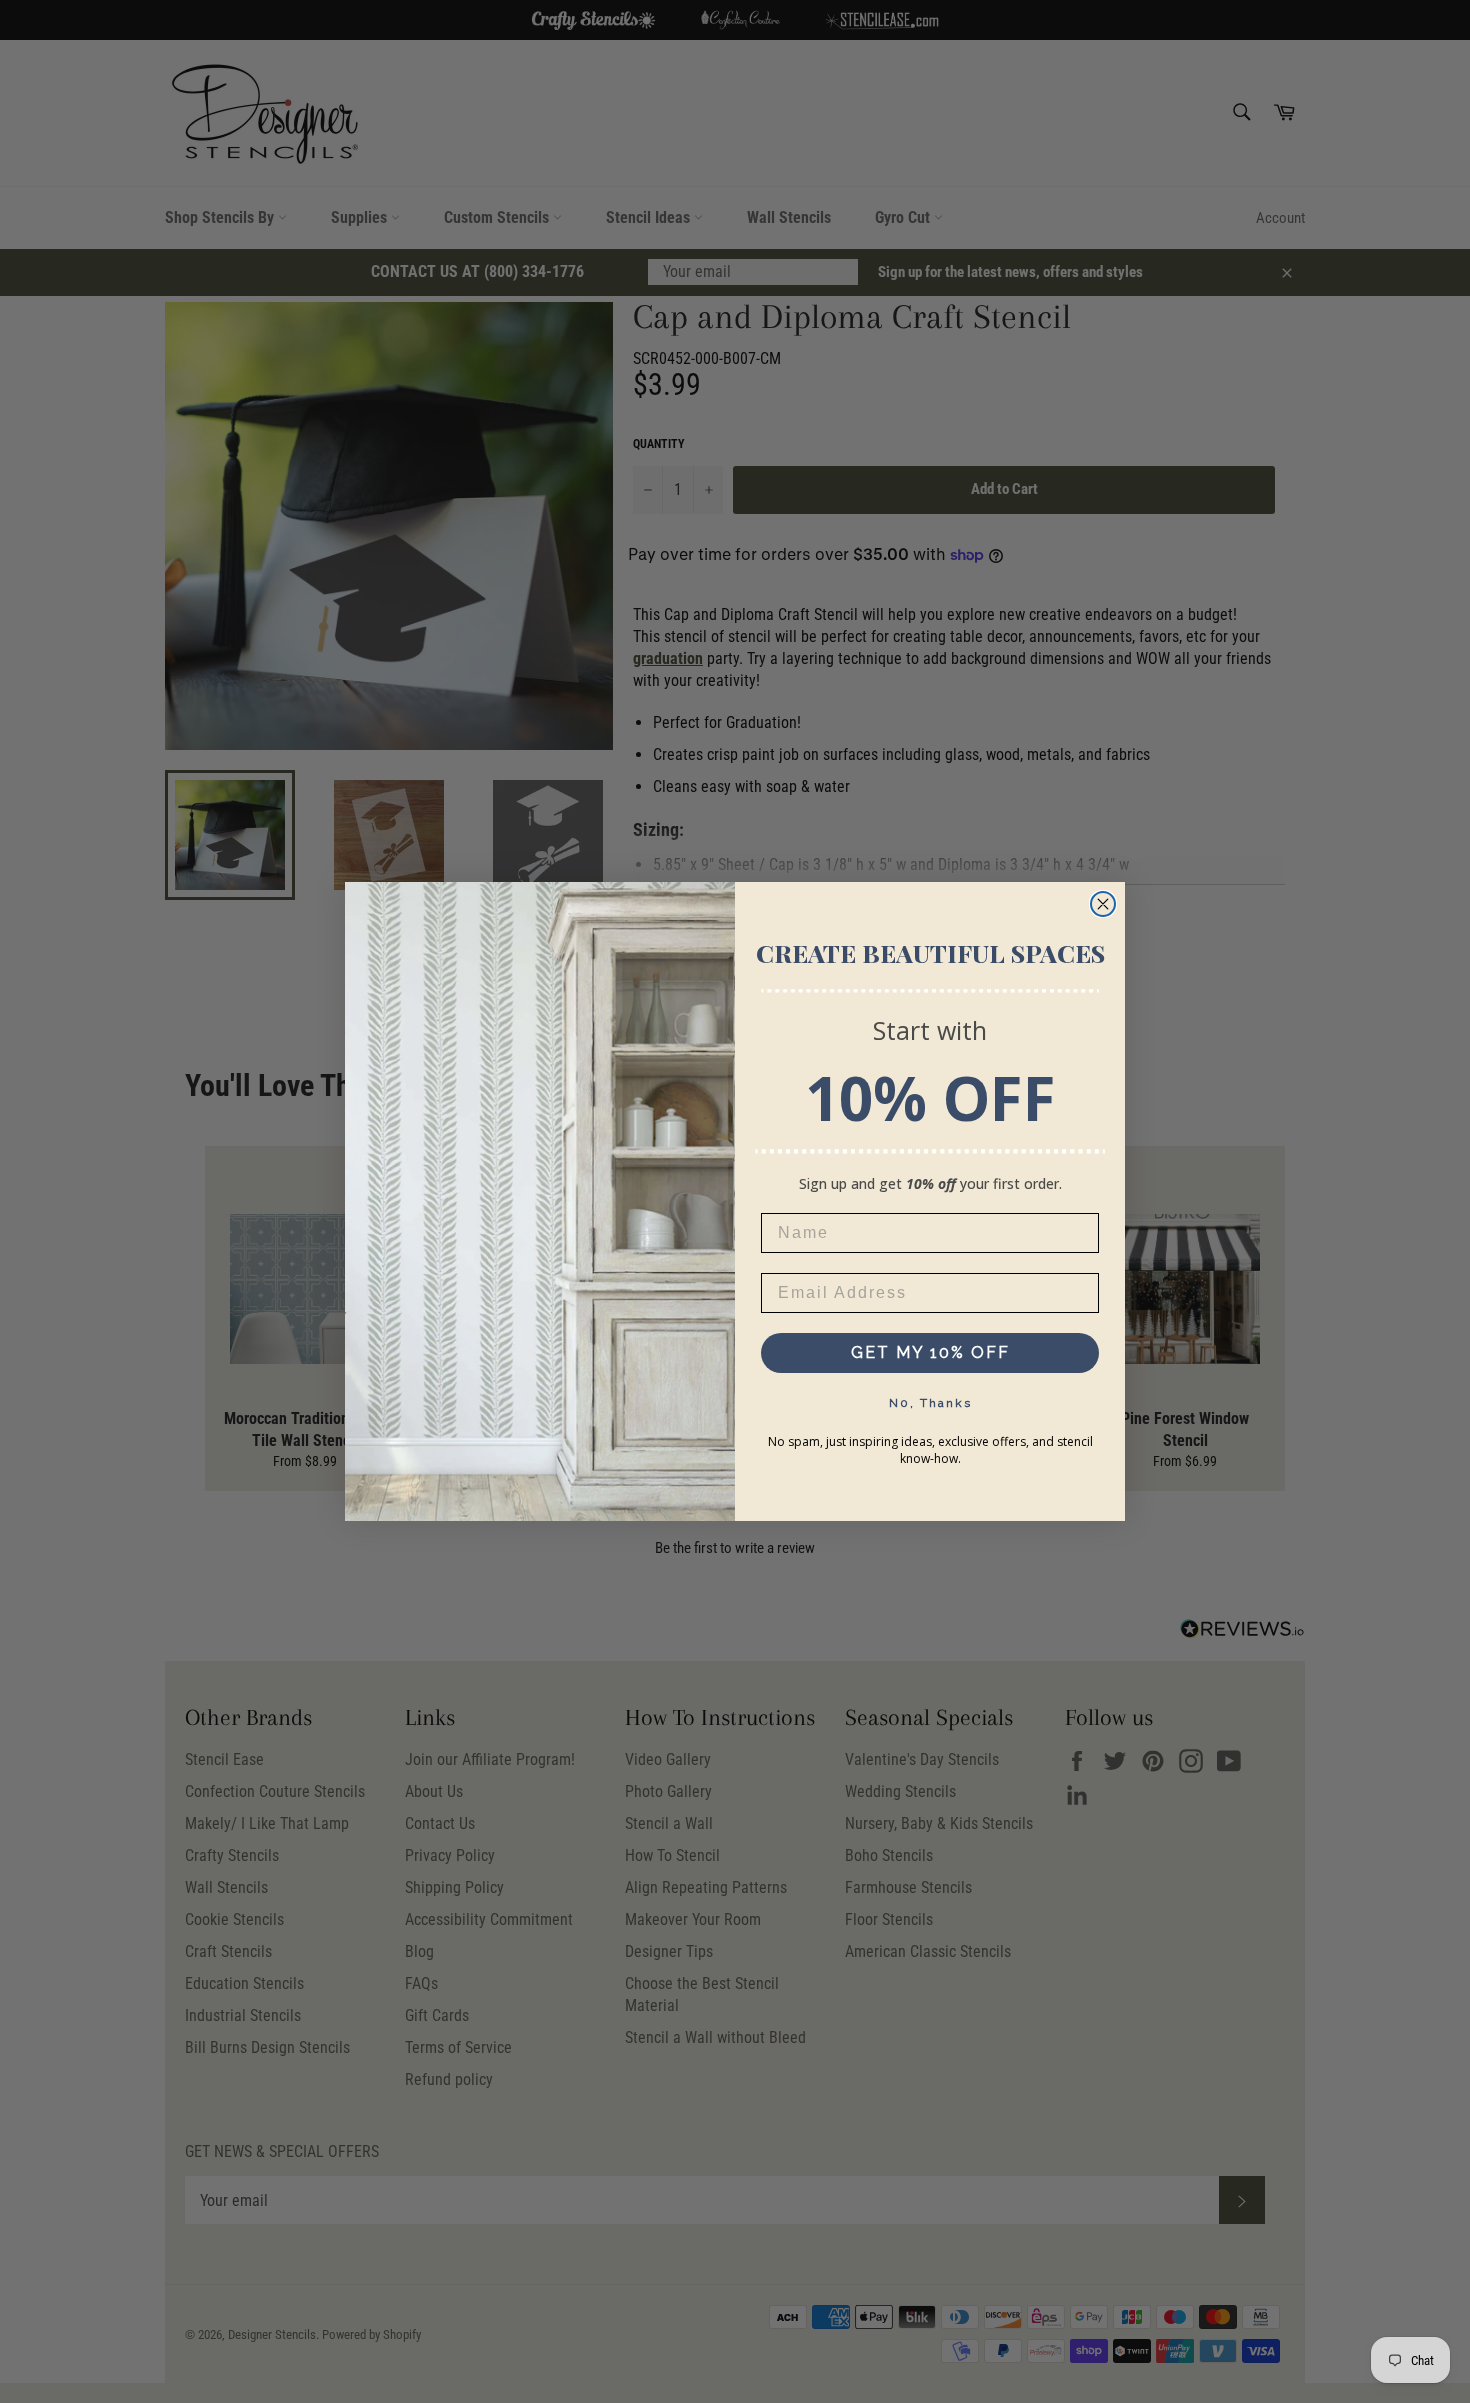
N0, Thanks (930, 1403)
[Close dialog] (1103, 904)
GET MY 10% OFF (930, 1352)
